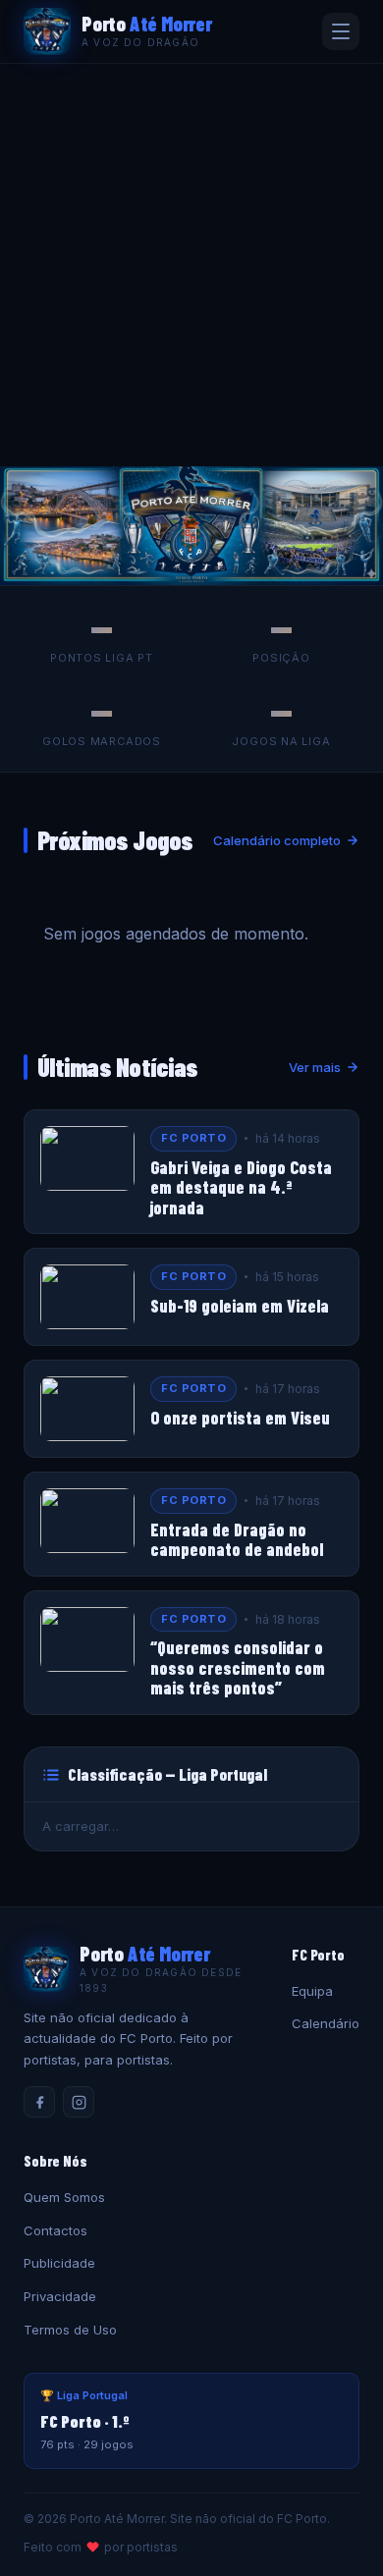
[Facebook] (39, 2102)
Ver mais (315, 1067)
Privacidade (60, 2296)
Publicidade (59, 2263)
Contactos (55, 2230)
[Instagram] (79, 2102)
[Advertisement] (191, 265)
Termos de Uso (70, 2330)
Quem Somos (64, 2197)
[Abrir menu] (341, 31)
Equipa (312, 1991)
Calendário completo (277, 840)
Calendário (326, 2023)
